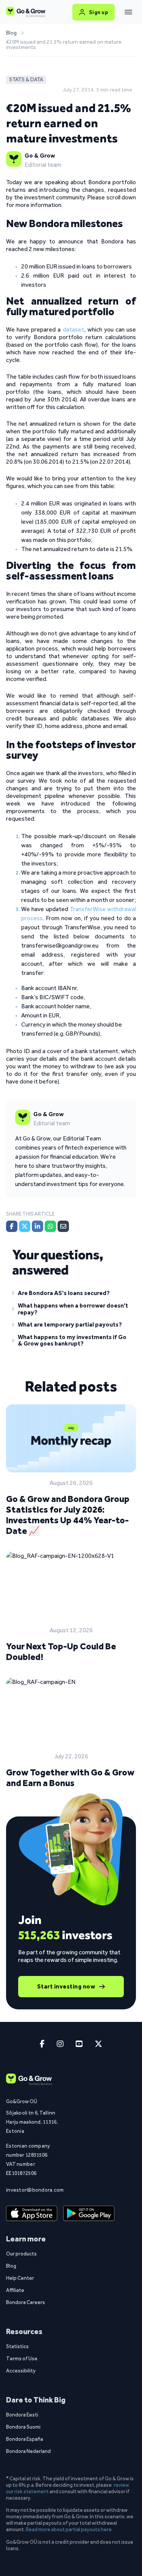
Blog (11, 33)
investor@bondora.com (32, 2190)
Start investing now (66, 1986)
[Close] (128, 12)
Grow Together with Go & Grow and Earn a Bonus (70, 1778)
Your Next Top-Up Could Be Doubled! (61, 1651)
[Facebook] (12, 1226)
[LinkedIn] (37, 1226)
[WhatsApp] (50, 1226)
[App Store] (32, 2214)
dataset (73, 329)
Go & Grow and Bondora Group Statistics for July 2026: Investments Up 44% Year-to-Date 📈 (68, 1515)
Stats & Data (26, 80)
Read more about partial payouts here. (69, 2529)
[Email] (63, 1226)
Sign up (99, 12)
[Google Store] (89, 2214)
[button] (71, 1295)
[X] (25, 1226)
